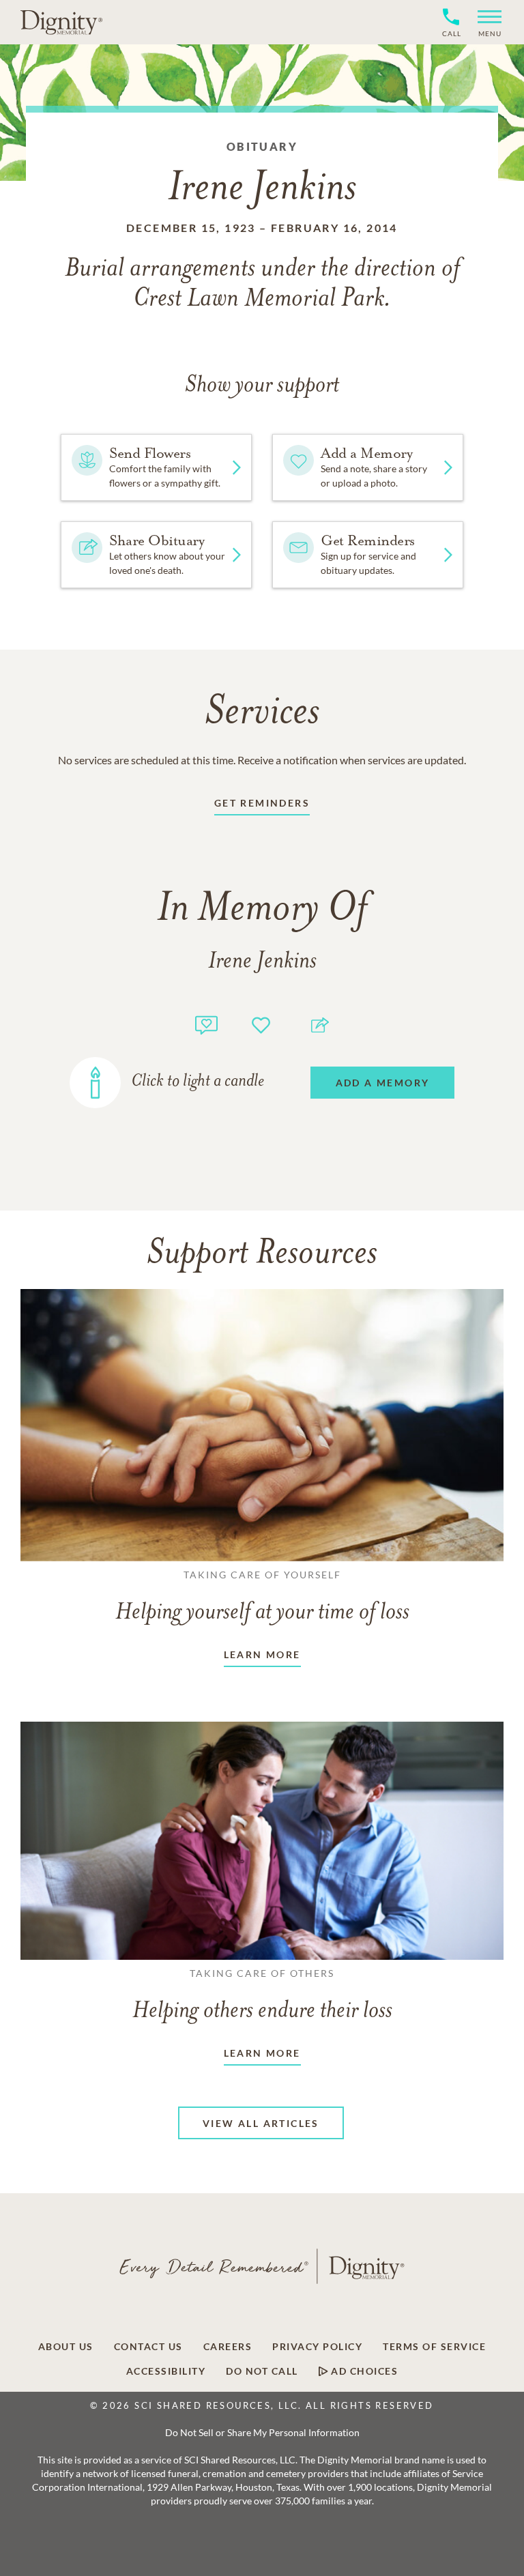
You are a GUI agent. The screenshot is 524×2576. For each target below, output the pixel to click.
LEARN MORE (262, 1654)
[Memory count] (206, 1023)
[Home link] (61, 22)
